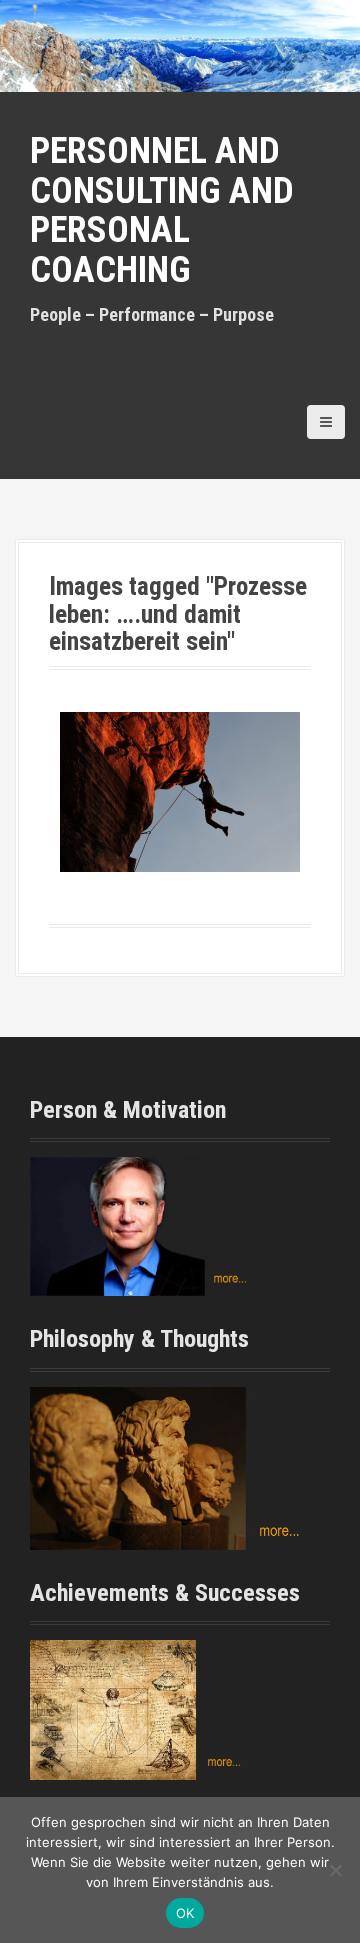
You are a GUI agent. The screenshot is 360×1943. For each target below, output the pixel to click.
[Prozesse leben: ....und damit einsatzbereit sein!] (180, 792)
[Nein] (335, 1870)
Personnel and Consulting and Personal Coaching (162, 210)
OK (185, 1913)
